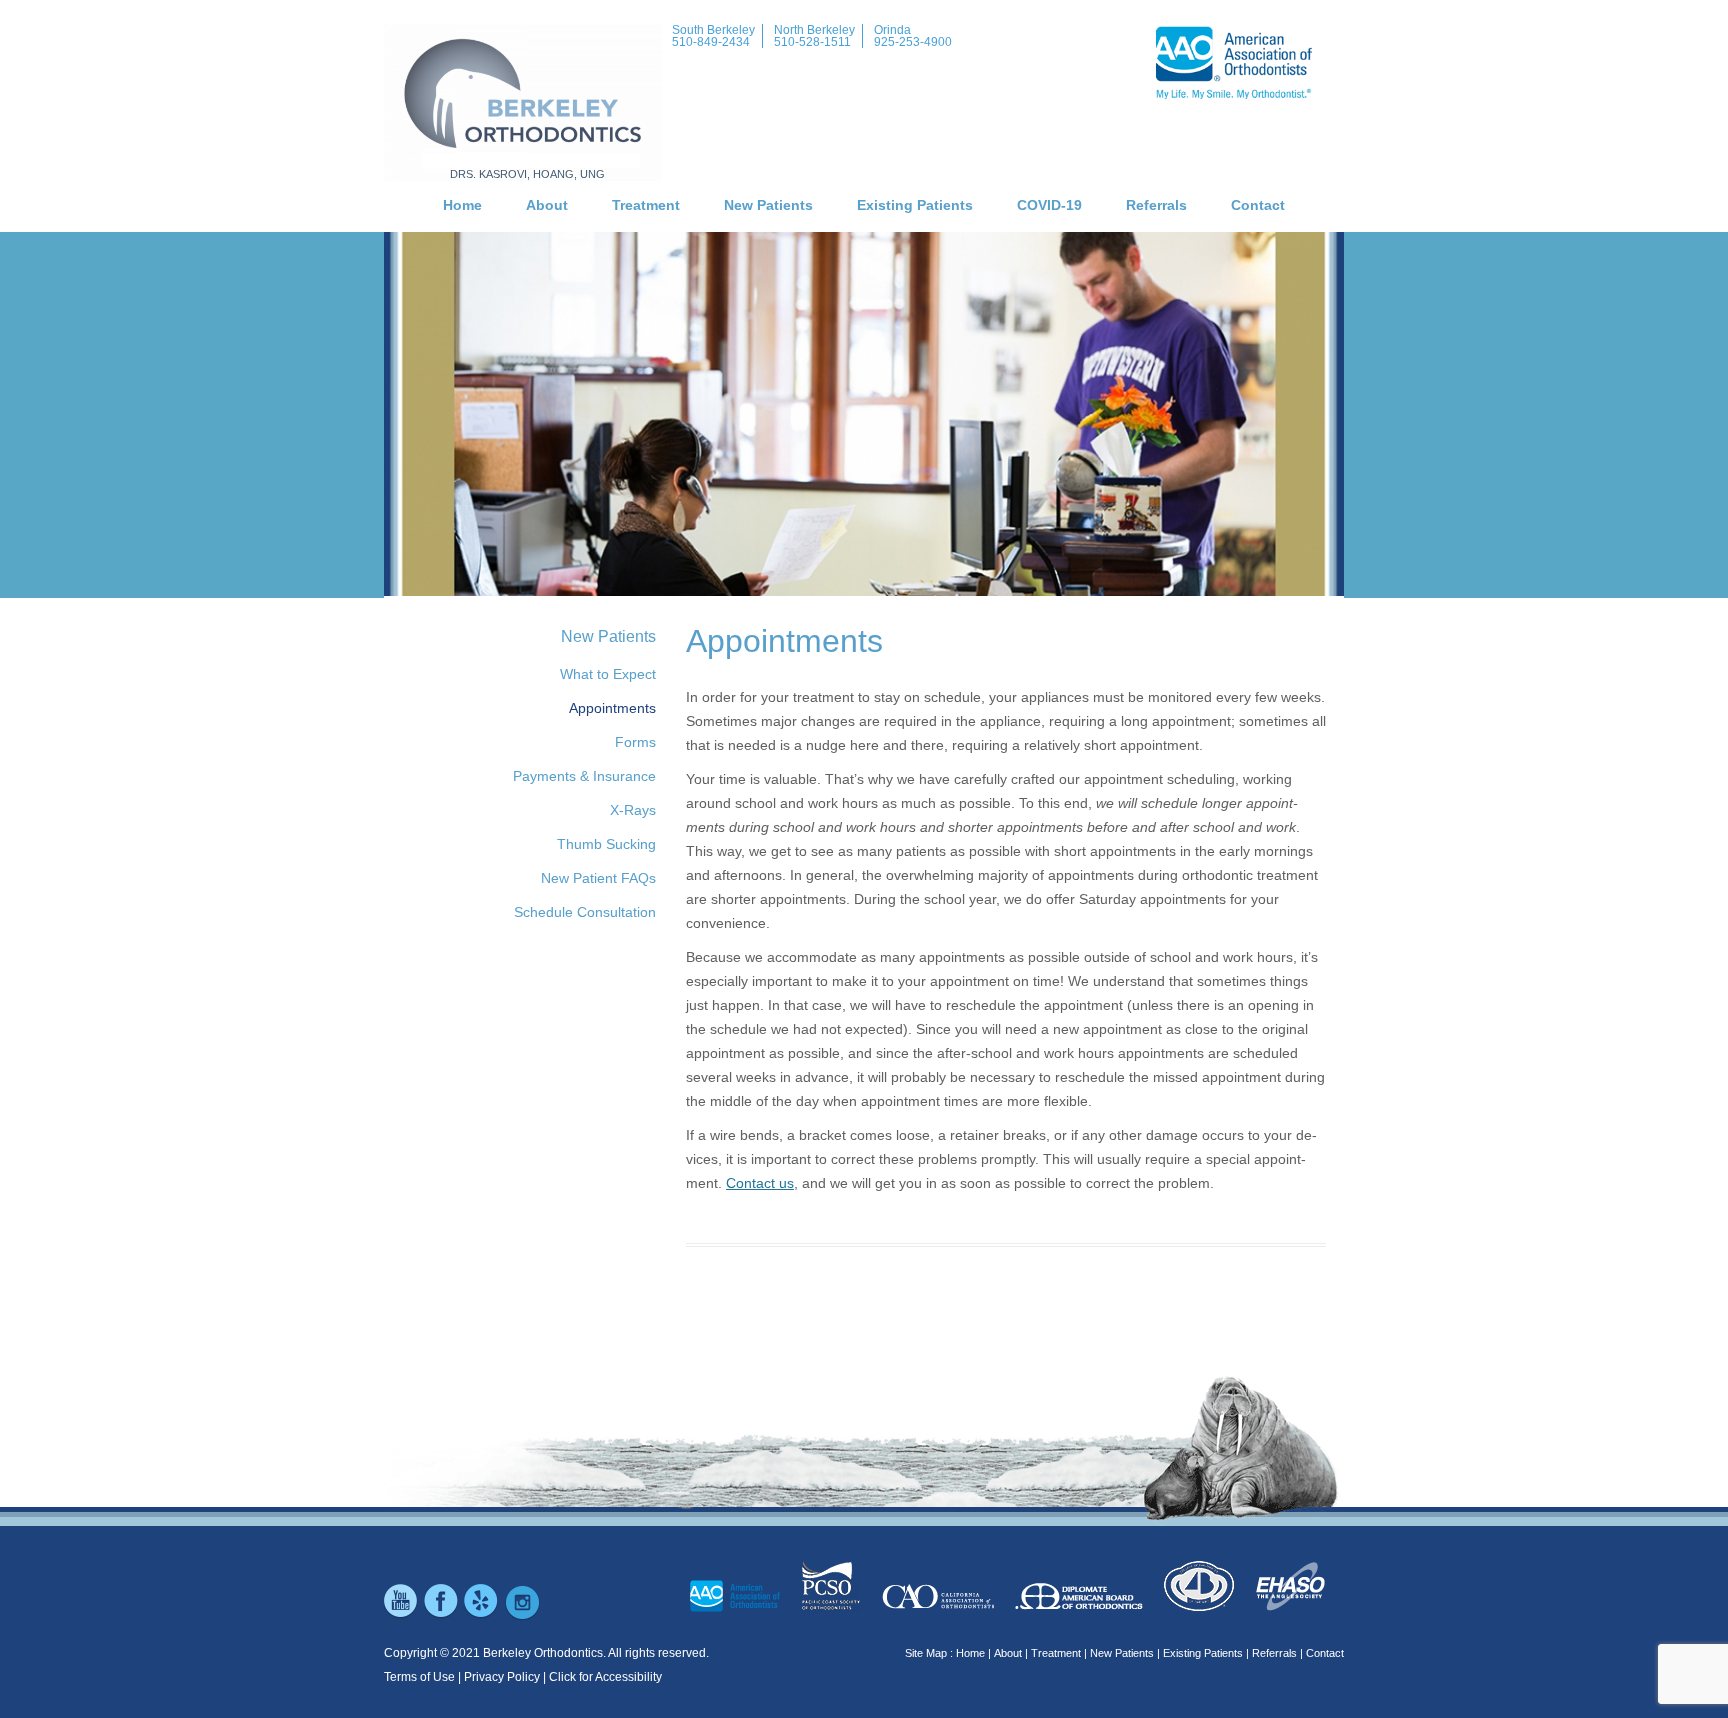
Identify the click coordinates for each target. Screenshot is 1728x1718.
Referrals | (1277, 1653)
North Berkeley (814, 30)
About (547, 205)
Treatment (646, 205)
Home (462, 205)
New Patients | (1125, 1653)
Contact (1258, 205)
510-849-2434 (711, 42)
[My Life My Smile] (735, 1608)
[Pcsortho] (831, 1608)
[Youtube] (402, 1616)
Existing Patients (915, 205)
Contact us (760, 1183)
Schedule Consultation (585, 912)
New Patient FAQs (598, 878)
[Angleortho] (1290, 1608)
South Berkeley (713, 30)
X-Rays (633, 810)
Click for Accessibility (605, 1677)
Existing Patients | (1206, 1653)
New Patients (768, 205)
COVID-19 (1049, 205)
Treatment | (1059, 1653)
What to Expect (608, 674)
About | (1011, 1653)
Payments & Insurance (584, 776)
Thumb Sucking (606, 844)
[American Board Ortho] (1079, 1608)
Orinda (892, 30)
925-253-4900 (913, 42)
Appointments (612, 708)
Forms (635, 742)
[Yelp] (482, 1616)
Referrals (1156, 205)
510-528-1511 (812, 42)
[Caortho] (938, 1608)
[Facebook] (442, 1616)
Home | (973, 1653)
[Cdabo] (1199, 1608)
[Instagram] (522, 1616)
